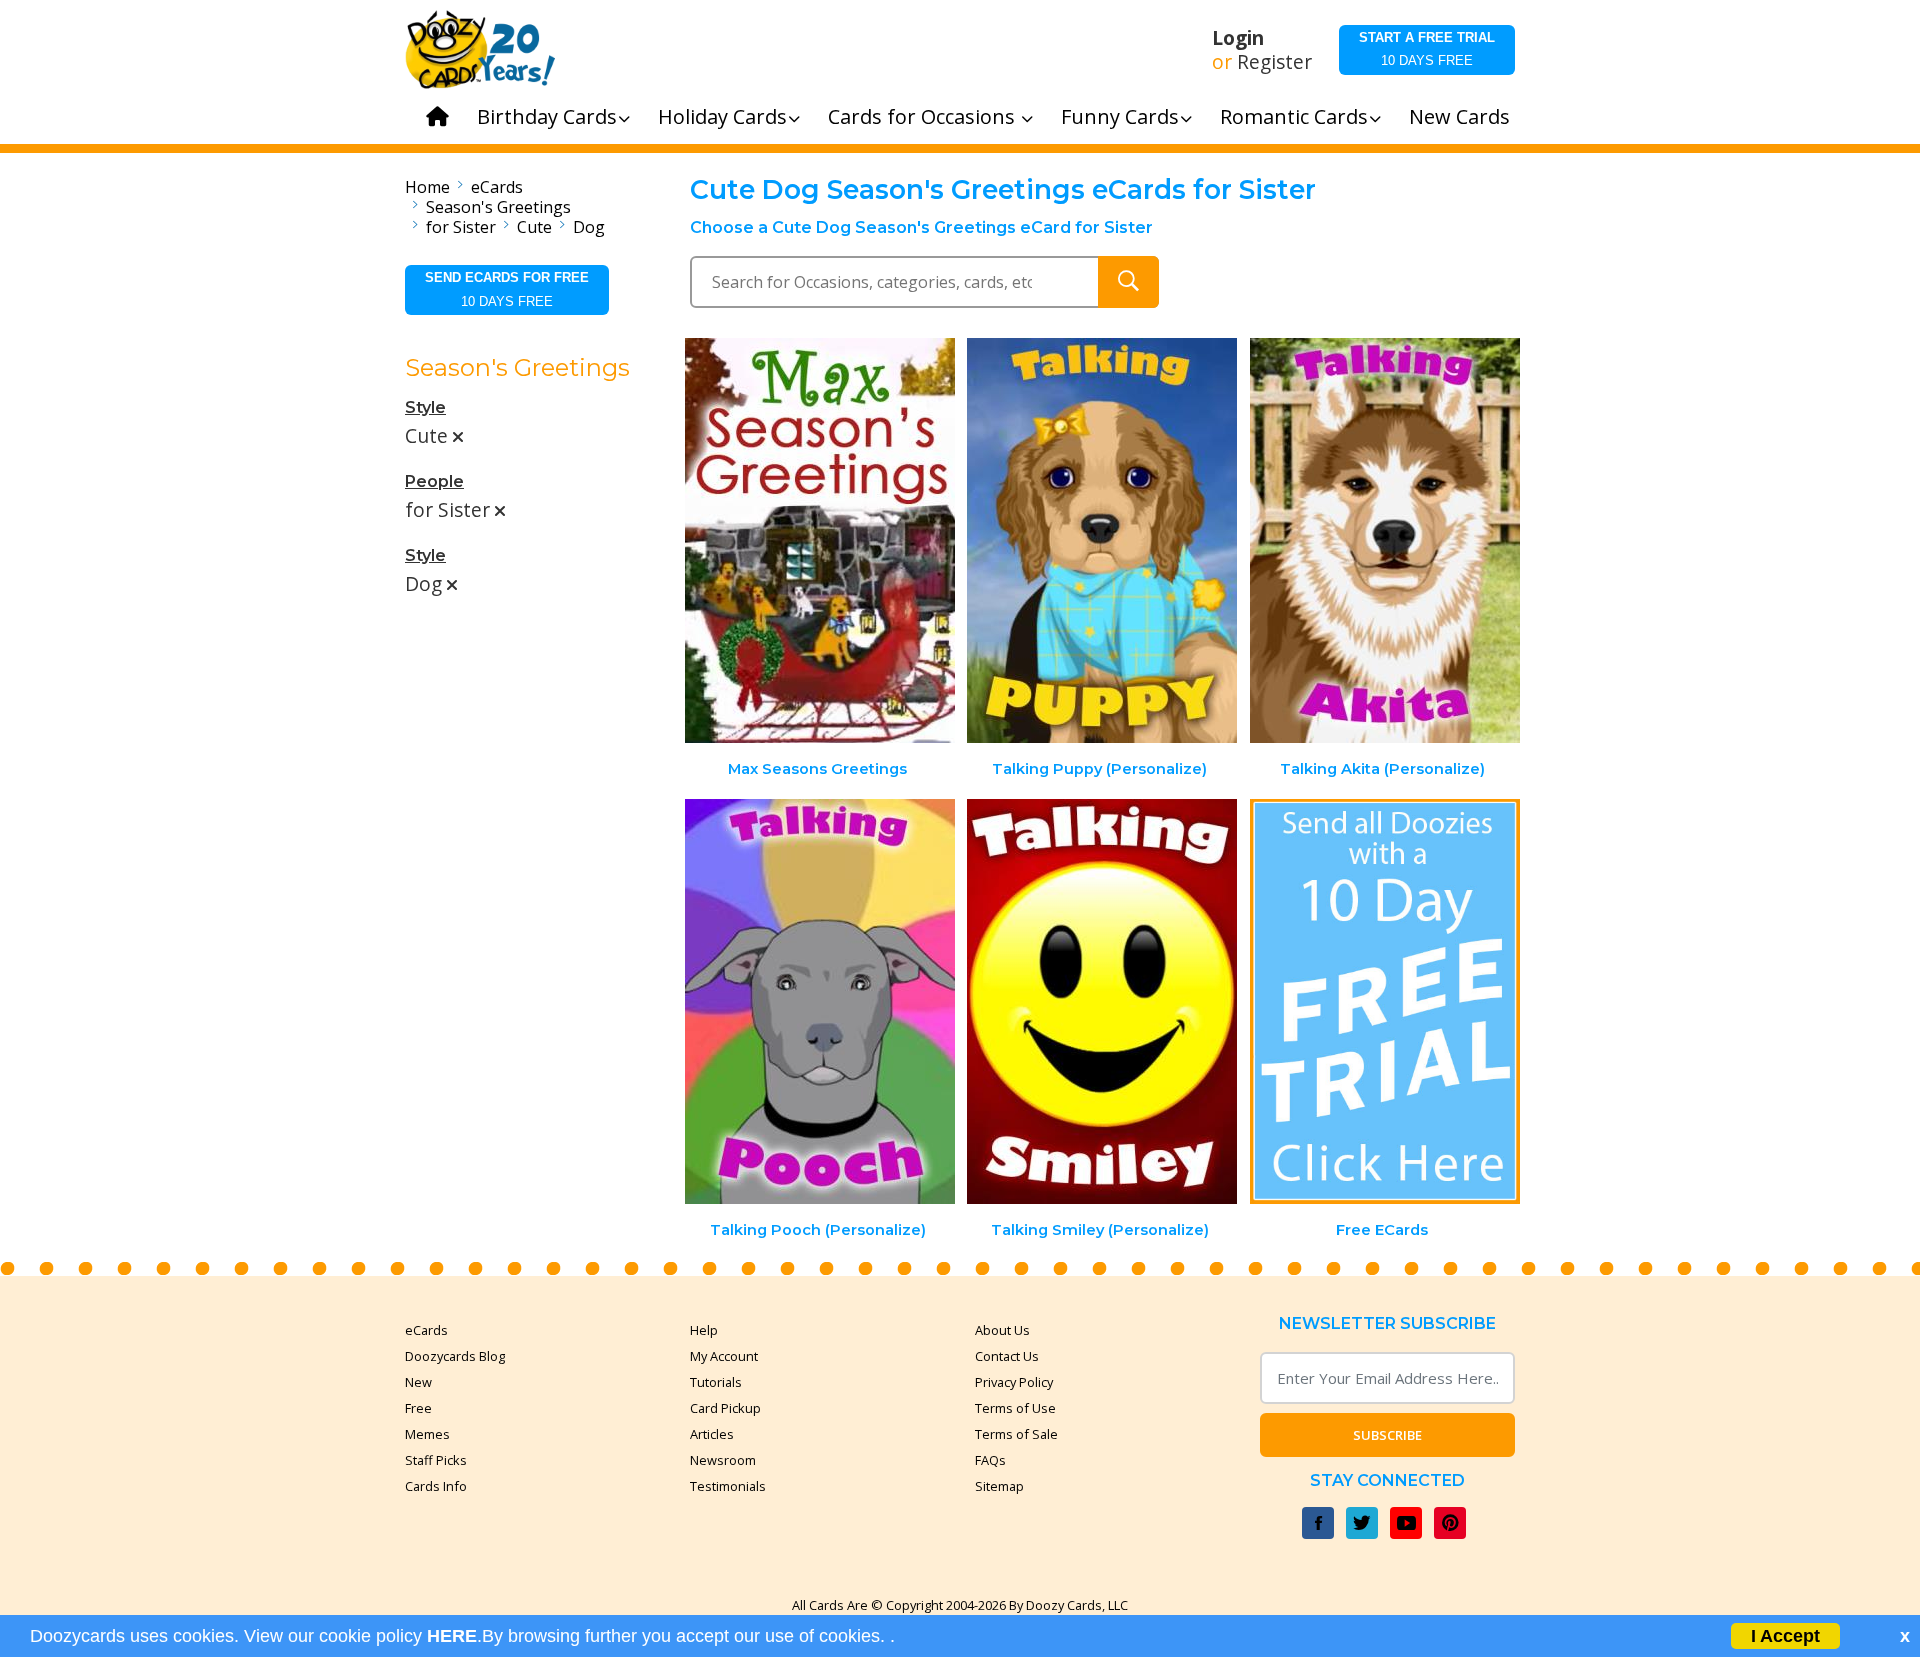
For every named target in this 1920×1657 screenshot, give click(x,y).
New (418, 1382)
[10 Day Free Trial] (1385, 1001)
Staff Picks (436, 1460)
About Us (1002, 1330)
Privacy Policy (1014, 1382)
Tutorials (716, 1382)
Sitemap (999, 1486)
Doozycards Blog (455, 1356)
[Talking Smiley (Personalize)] (1102, 1001)
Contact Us (1007, 1356)
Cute (534, 227)
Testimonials (728, 1486)
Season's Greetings (498, 207)
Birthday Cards (547, 116)
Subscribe (1387, 1435)
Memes (427, 1434)
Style (425, 407)
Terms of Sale (1016, 1434)
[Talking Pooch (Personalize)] (820, 1001)
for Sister (461, 227)
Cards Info (436, 1486)
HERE (452, 1636)
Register (1274, 62)
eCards (497, 187)
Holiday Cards (722, 116)
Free (418, 1408)
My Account (724, 1356)
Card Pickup (725, 1408)
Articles (712, 1434)
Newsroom (723, 1460)
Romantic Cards (1294, 116)
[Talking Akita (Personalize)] (1385, 540)
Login (1238, 38)
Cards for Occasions (924, 116)
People (434, 481)
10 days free (1427, 49)
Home (427, 187)
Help (704, 1330)
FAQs (990, 1460)
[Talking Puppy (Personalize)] (1102, 540)
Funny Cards (1120, 116)
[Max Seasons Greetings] (820, 540)
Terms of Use (1015, 1408)
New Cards (1459, 116)
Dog (589, 227)
